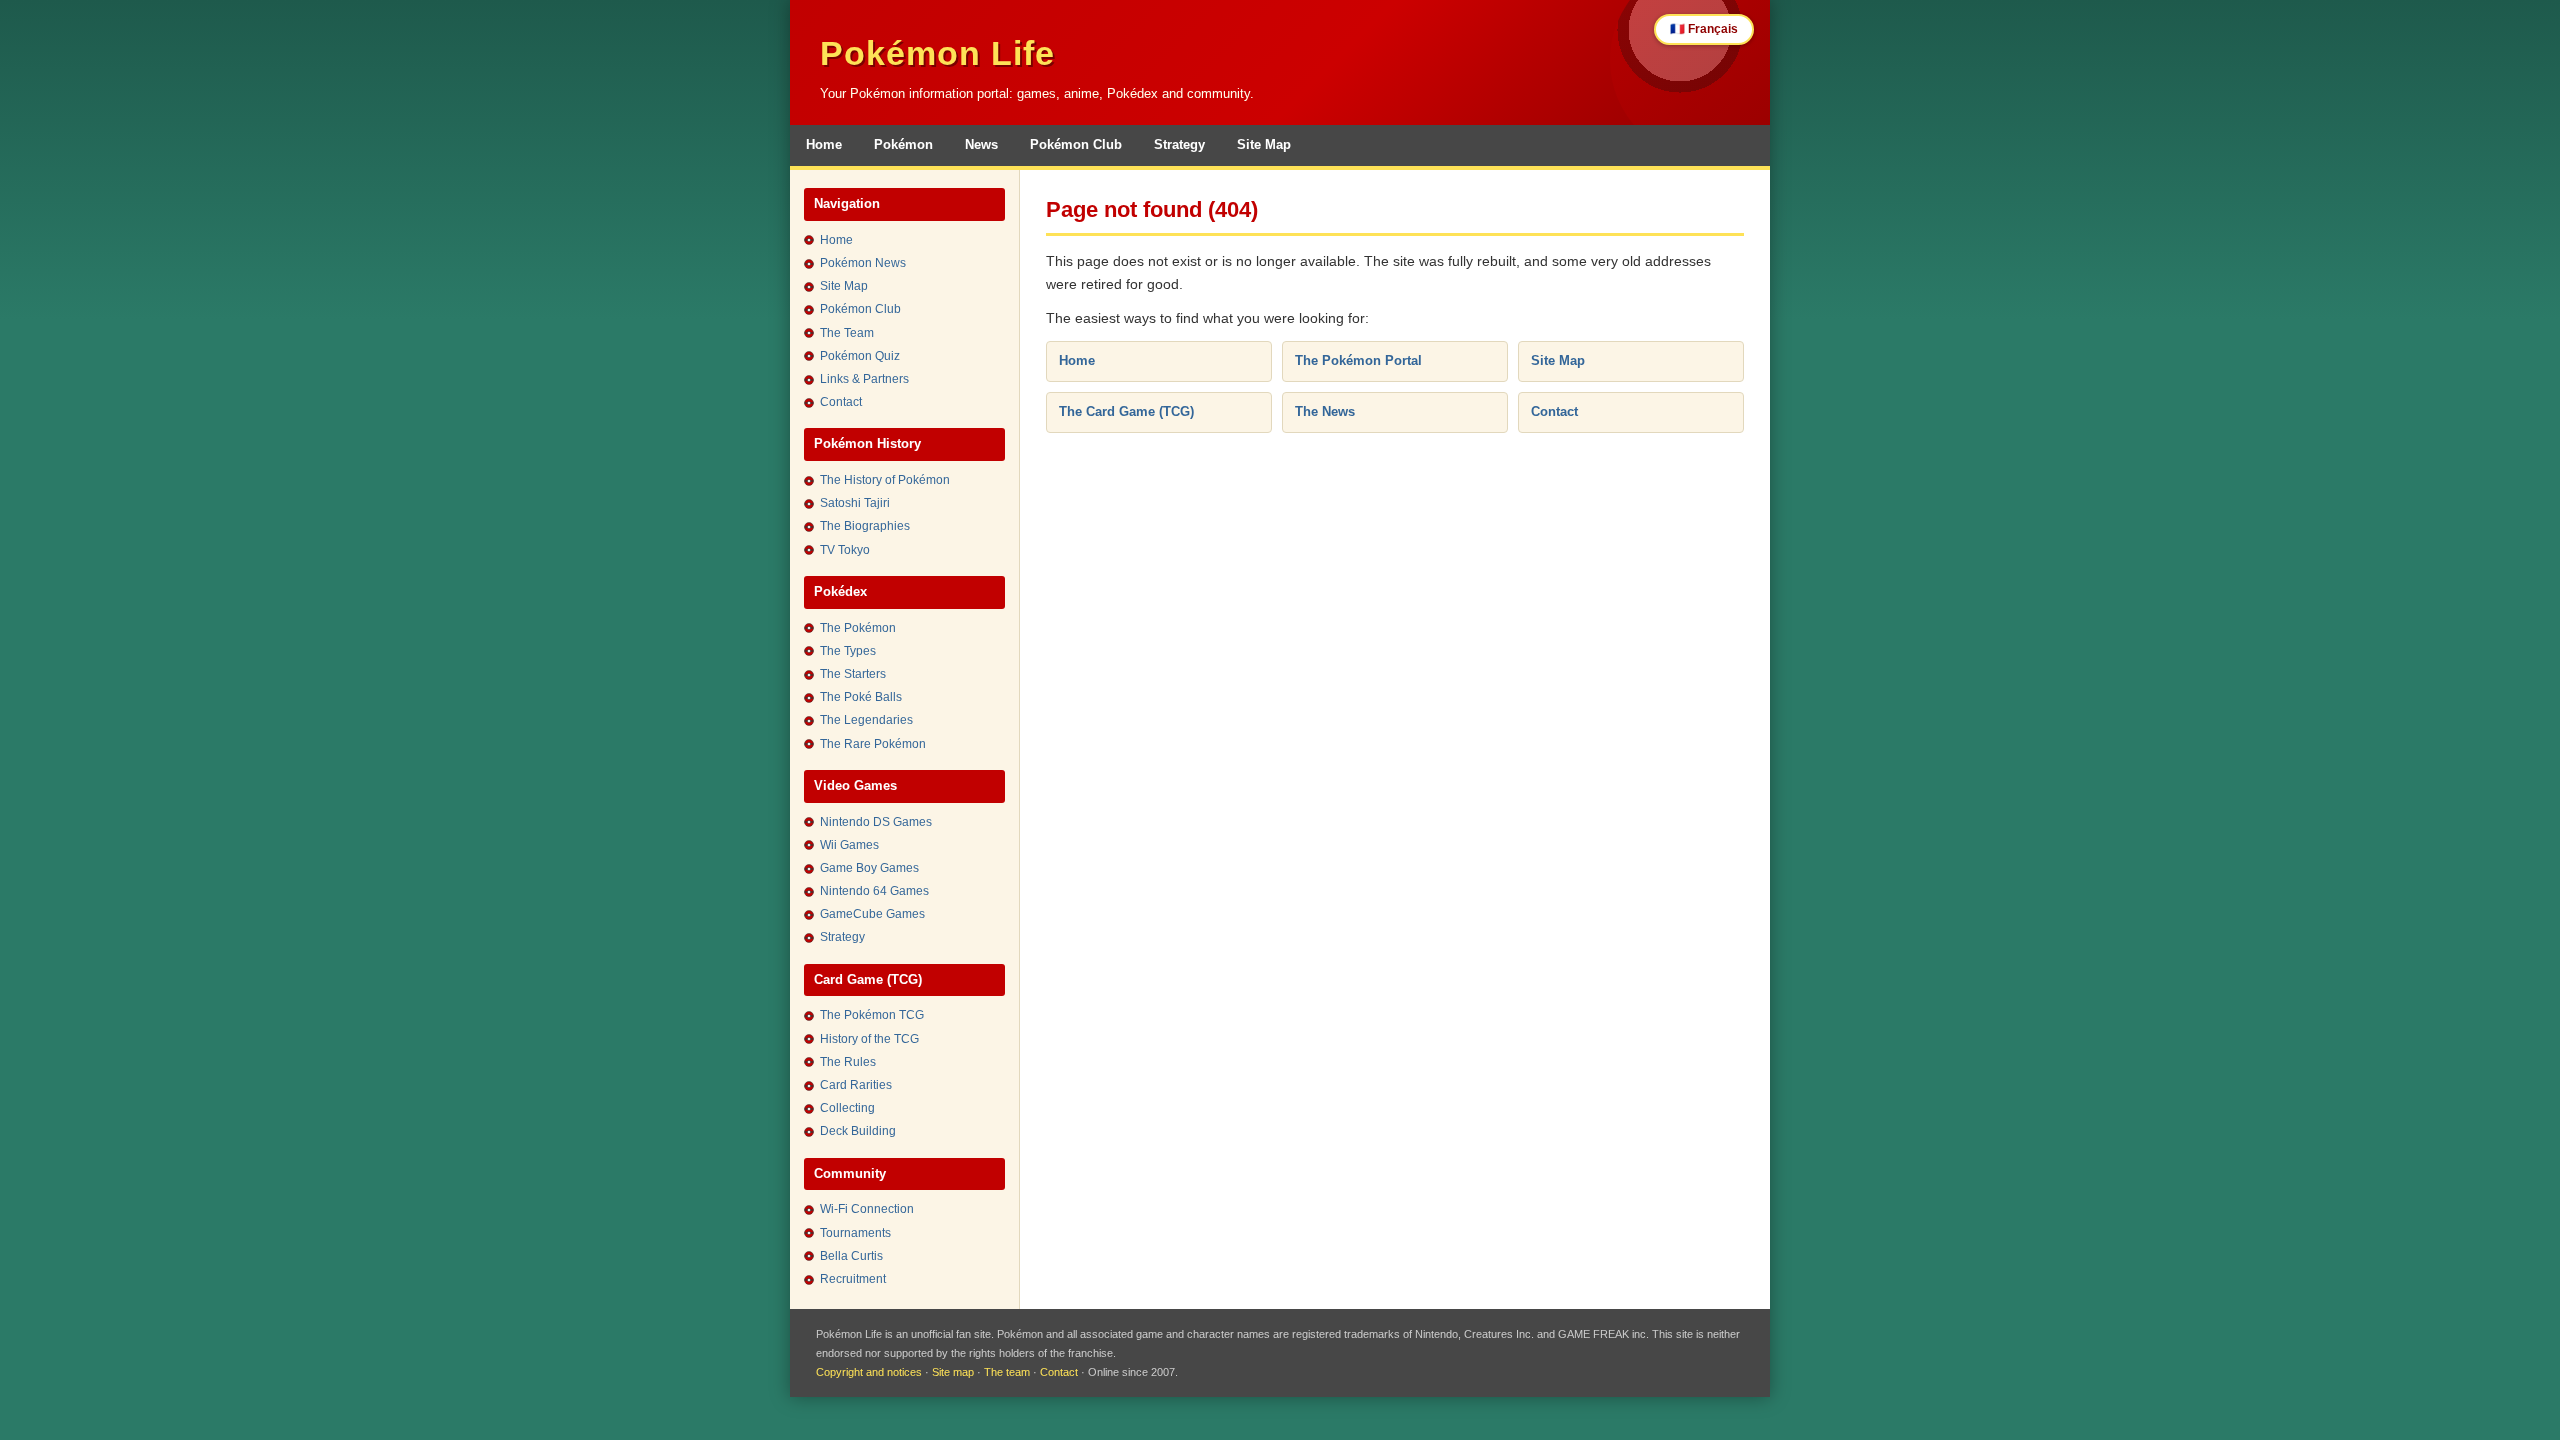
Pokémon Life (937, 53)
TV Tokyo (845, 550)
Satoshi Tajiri (855, 503)
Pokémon (903, 144)
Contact (841, 402)
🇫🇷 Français (1704, 29)
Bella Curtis (851, 1256)
